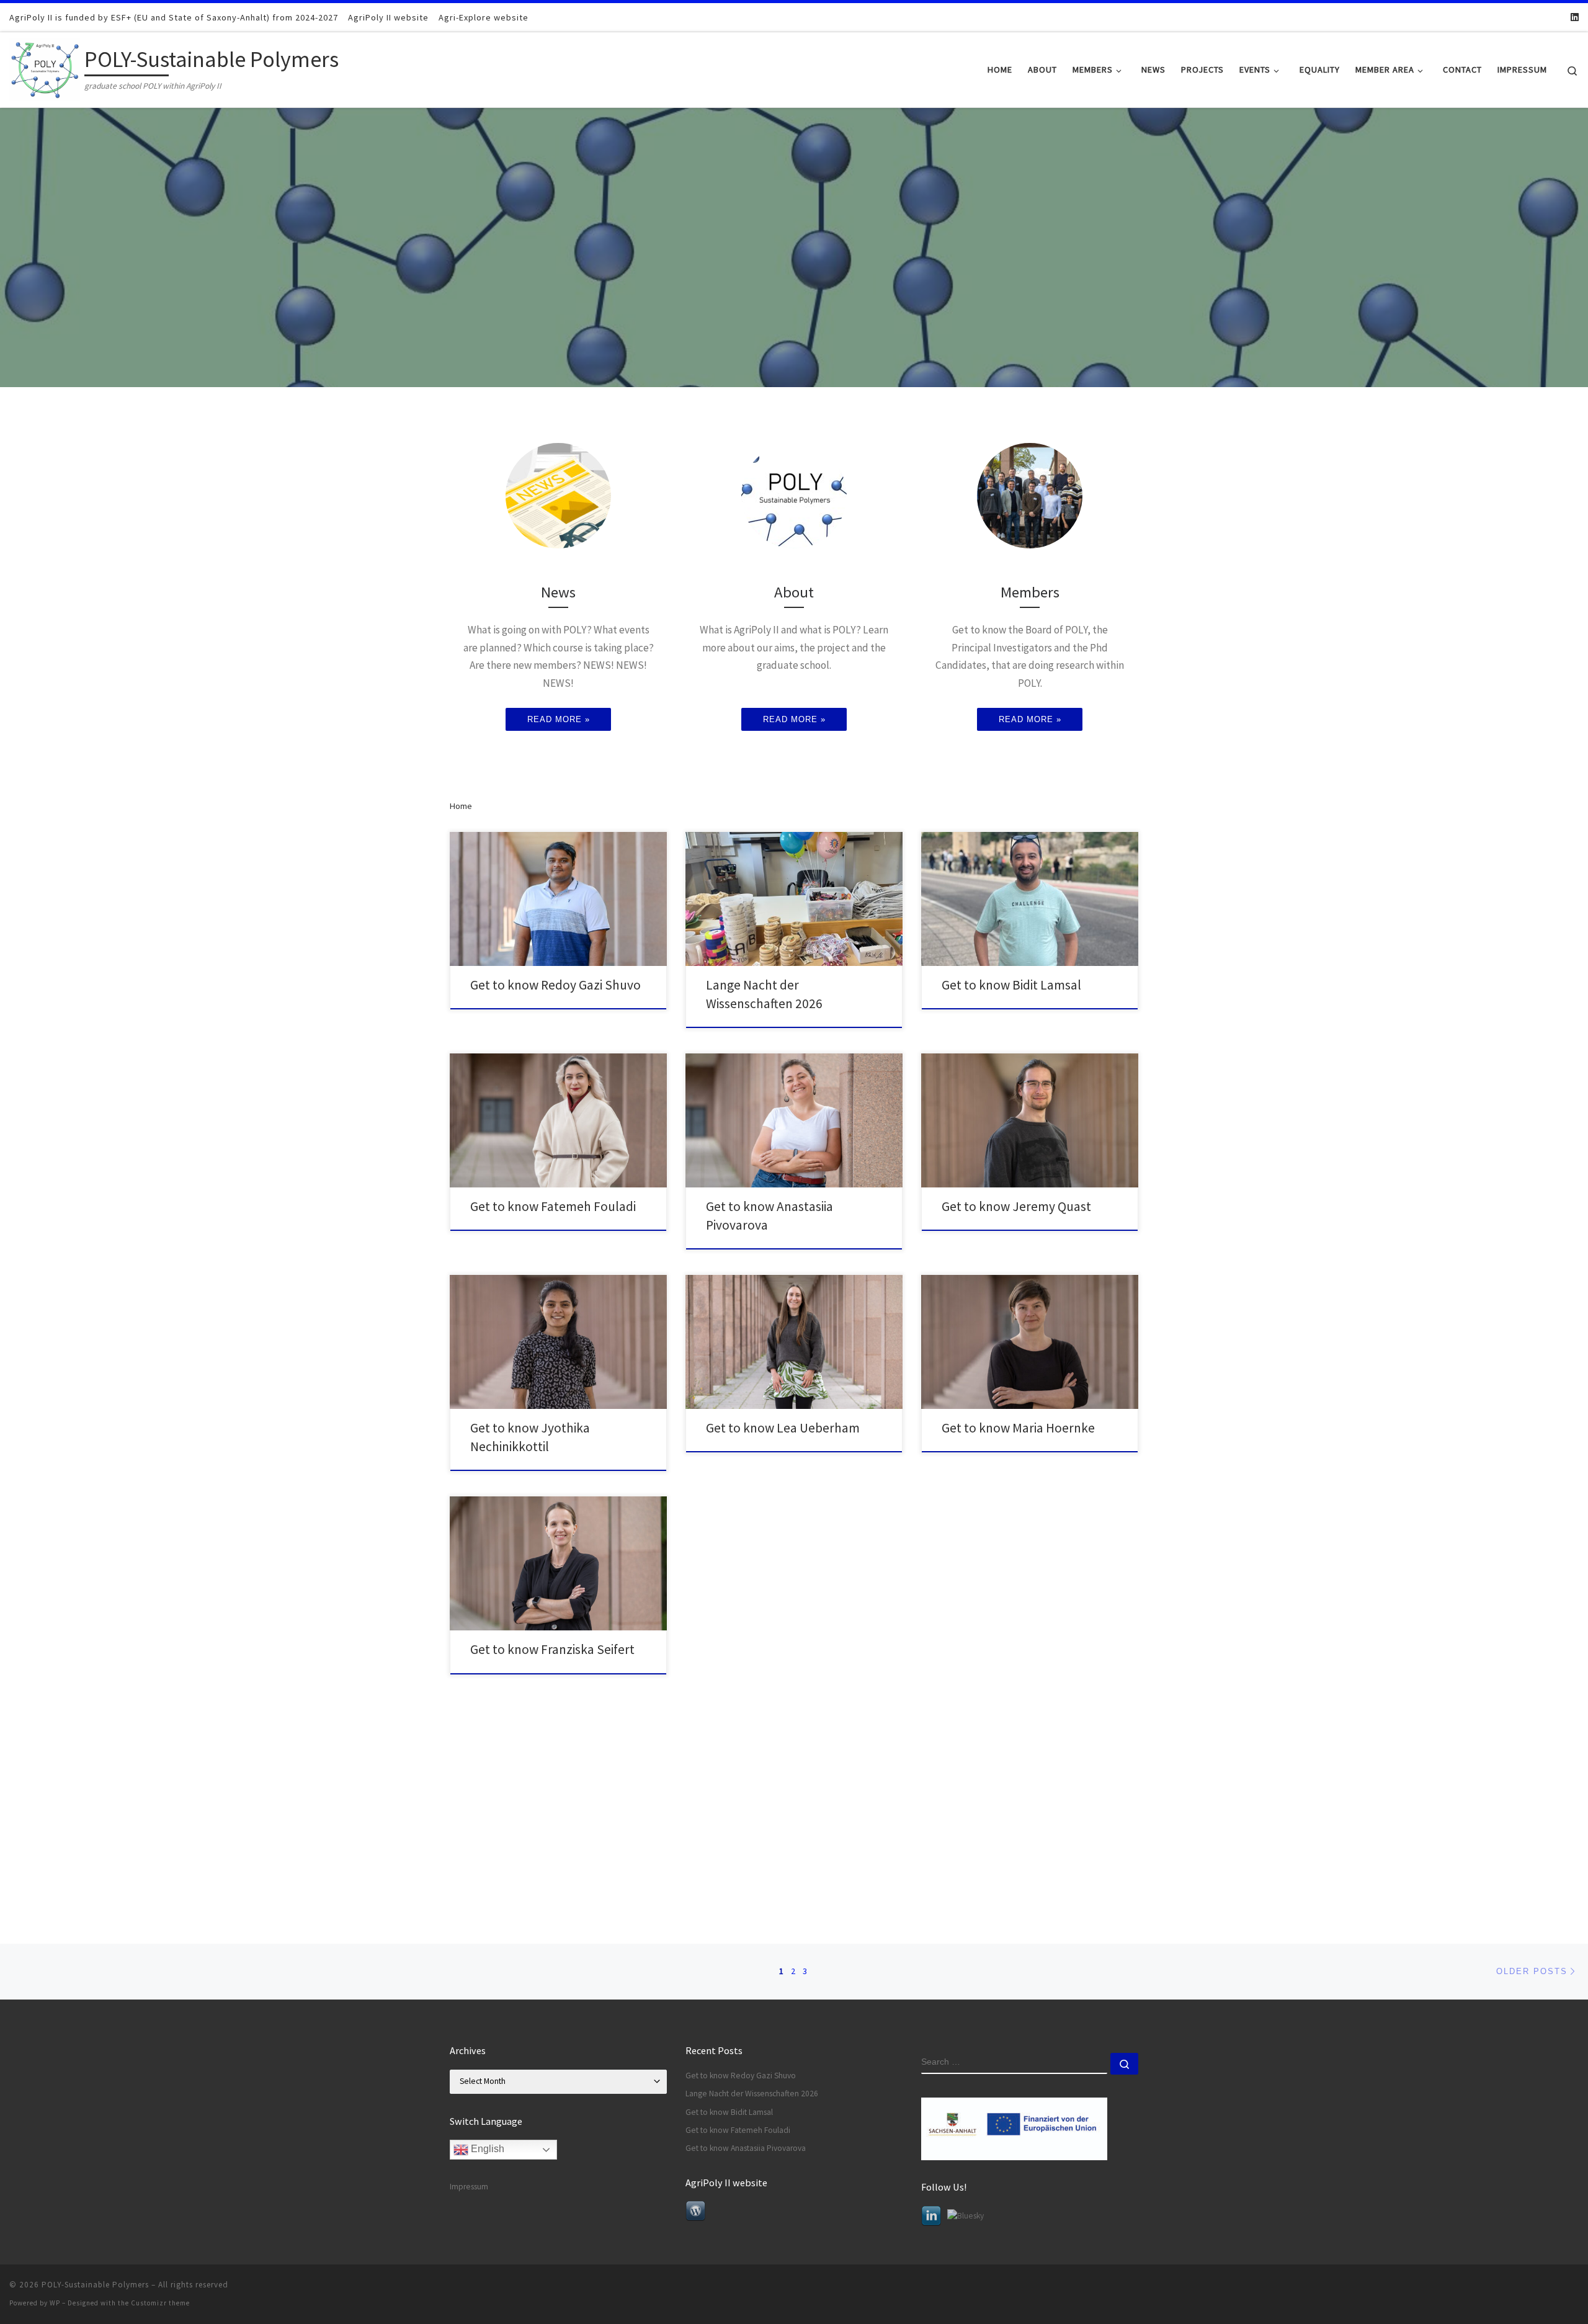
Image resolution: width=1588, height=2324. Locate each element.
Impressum (469, 2187)
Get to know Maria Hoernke (1018, 1428)
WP (55, 2303)
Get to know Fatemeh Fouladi (553, 1206)
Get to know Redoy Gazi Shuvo (555, 985)
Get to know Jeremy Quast (1016, 1206)
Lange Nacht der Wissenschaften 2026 (752, 2094)
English (486, 2149)
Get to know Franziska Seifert (552, 1649)
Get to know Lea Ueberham (783, 1428)
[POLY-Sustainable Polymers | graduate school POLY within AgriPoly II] (45, 67)
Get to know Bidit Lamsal (1011, 985)
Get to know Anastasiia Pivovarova (746, 2148)
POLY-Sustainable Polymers (95, 2285)
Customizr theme (160, 2303)
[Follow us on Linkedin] (1575, 17)
